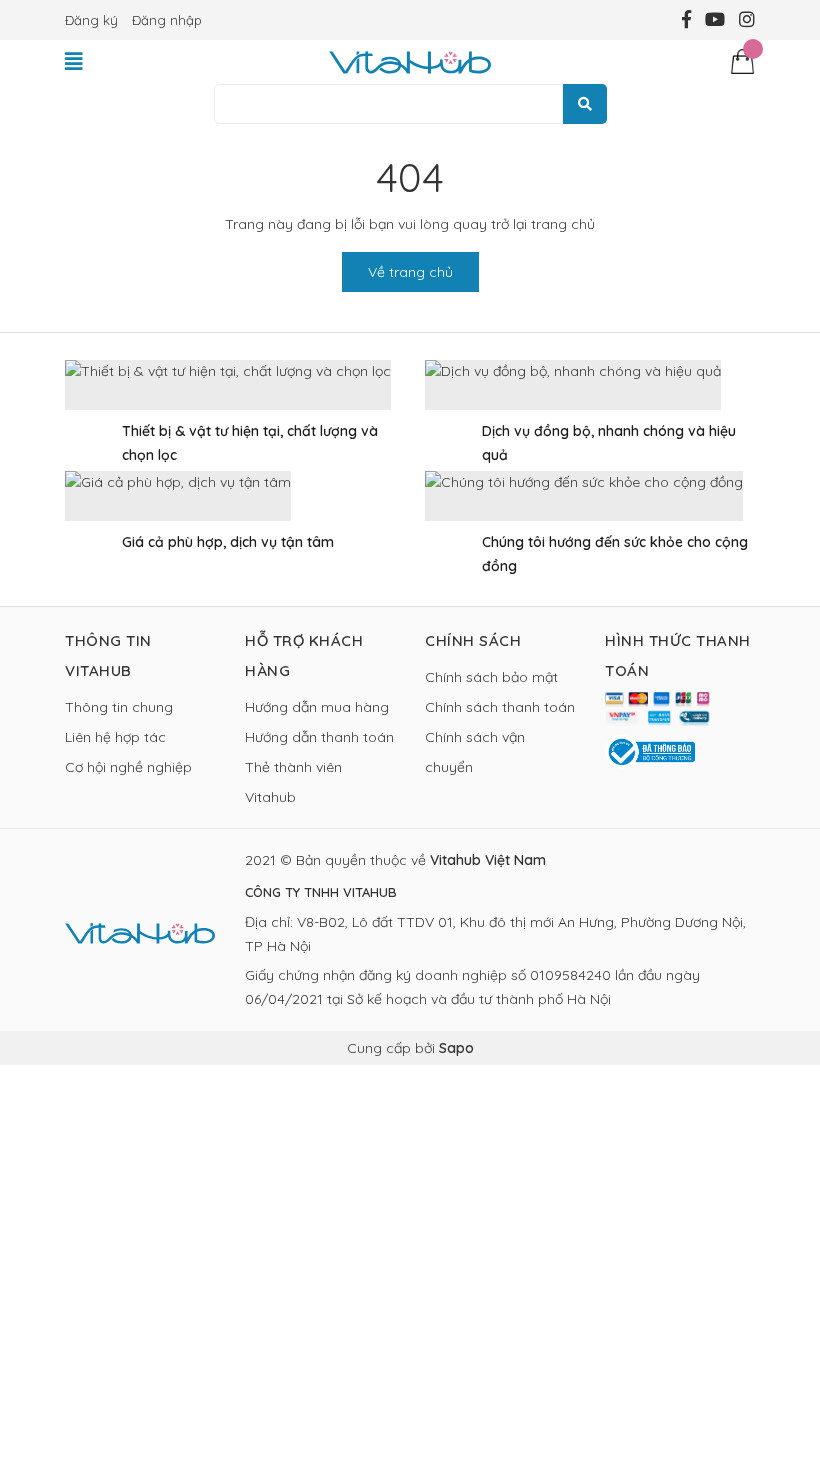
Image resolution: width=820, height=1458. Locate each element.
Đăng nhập (167, 20)
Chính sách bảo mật (491, 677)
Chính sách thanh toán (500, 707)
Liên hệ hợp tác (115, 737)
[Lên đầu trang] (785, 1363)
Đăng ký (91, 20)
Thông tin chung (119, 707)
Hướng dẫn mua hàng (317, 707)
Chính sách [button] (473, 640)
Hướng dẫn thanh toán (319, 737)
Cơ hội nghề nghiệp (128, 767)
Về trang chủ (410, 272)
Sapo (456, 1048)
